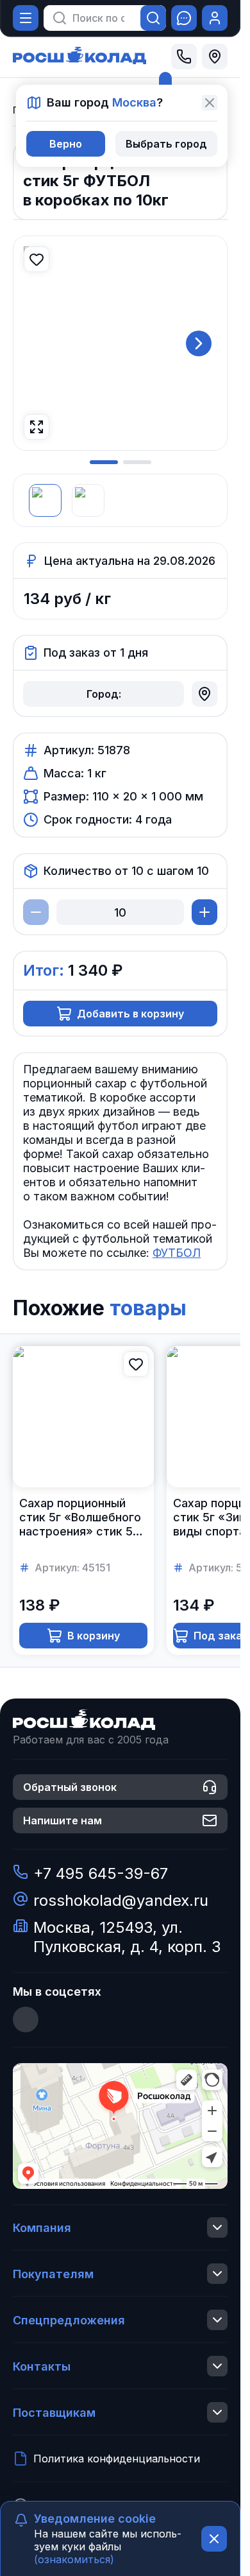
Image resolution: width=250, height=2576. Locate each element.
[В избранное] (37, 259)
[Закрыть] (210, 103)
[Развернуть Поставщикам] (217, 2412)
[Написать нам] (184, 18)
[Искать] (153, 18)
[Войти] (215, 18)
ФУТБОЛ (177, 1253)
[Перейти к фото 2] (137, 462)
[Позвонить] (184, 56)
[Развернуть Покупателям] (217, 2274)
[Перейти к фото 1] (104, 462)
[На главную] (79, 56)
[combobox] (98, 18)
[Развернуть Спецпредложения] (217, 2320)
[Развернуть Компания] (217, 2227)
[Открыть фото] (37, 427)
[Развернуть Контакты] (217, 2366)
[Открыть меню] (26, 18)
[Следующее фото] (199, 343)
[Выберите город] (215, 56)
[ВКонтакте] (26, 2019)
